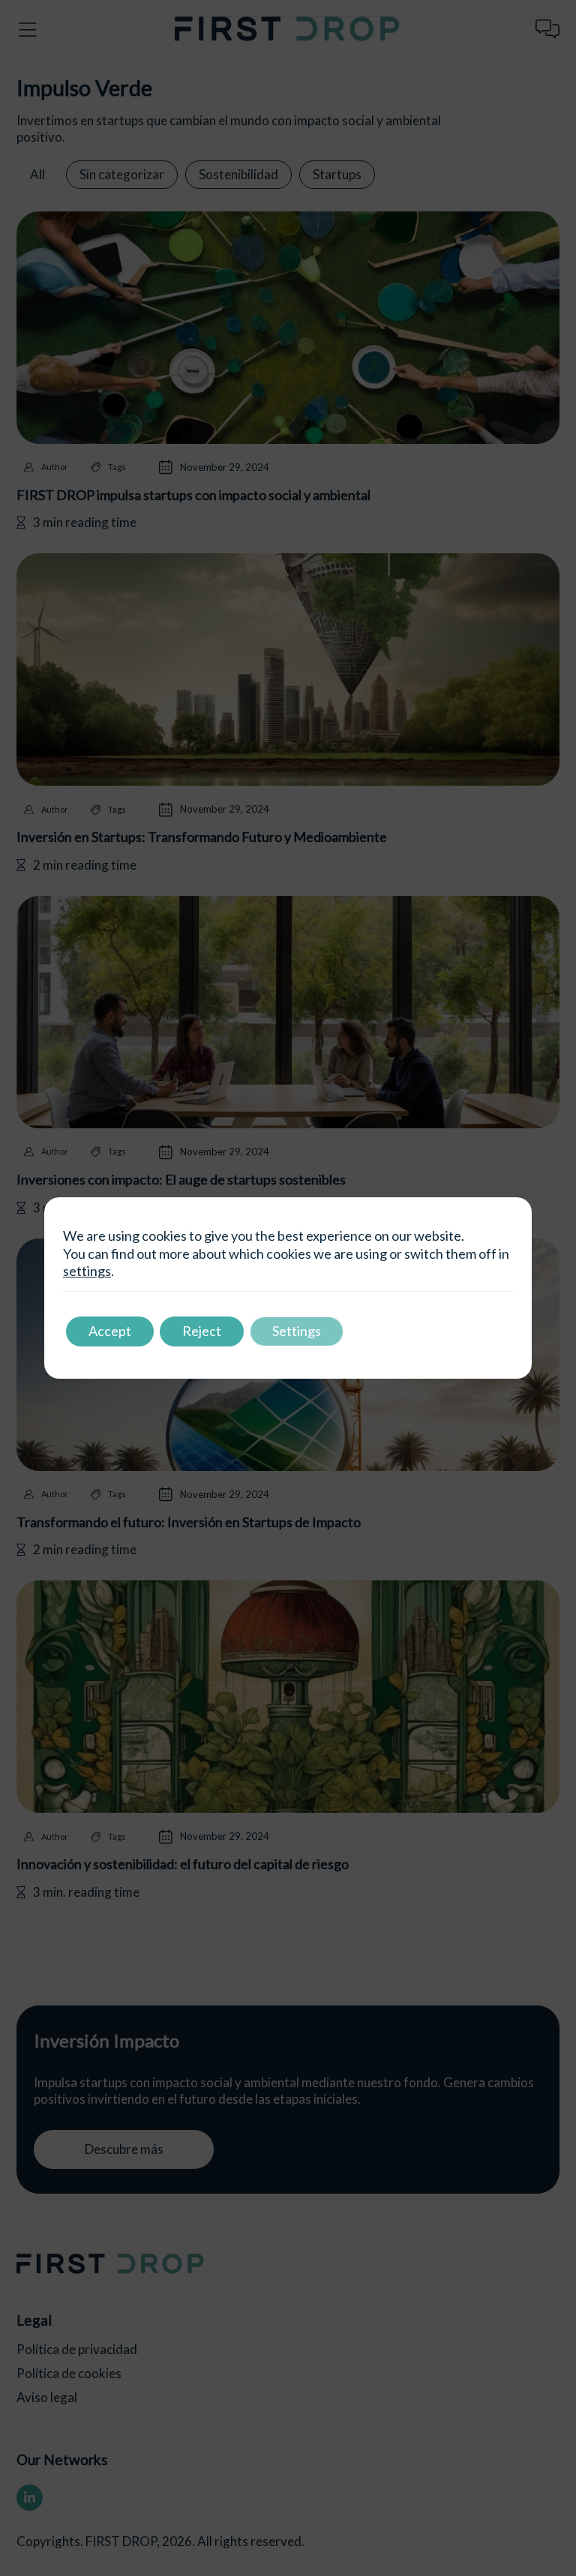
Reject (202, 1331)
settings (87, 1271)
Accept (110, 1331)
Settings (297, 1331)
